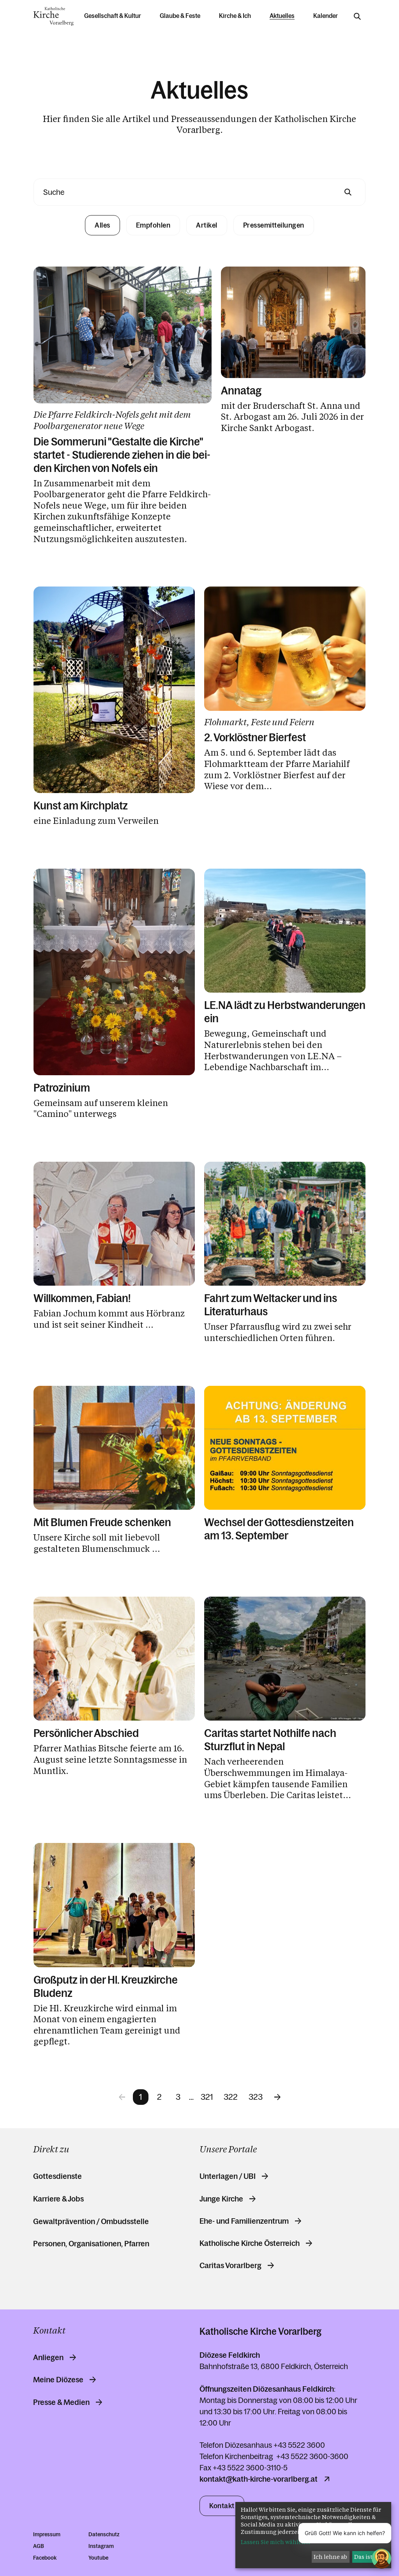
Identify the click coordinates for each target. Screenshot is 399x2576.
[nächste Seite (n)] (277, 2097)
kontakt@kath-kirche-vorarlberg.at (259, 2479)
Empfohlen (153, 225)
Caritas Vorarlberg (230, 2265)
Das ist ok (367, 2557)
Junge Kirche (221, 2199)
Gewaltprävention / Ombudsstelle (91, 2221)
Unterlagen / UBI (228, 2176)
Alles (102, 225)
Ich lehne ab (330, 2557)
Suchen (348, 192)
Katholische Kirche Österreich (250, 2243)
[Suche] (357, 16)
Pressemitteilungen (274, 225)
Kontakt (222, 2506)
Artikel (207, 225)
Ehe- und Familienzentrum (244, 2221)
